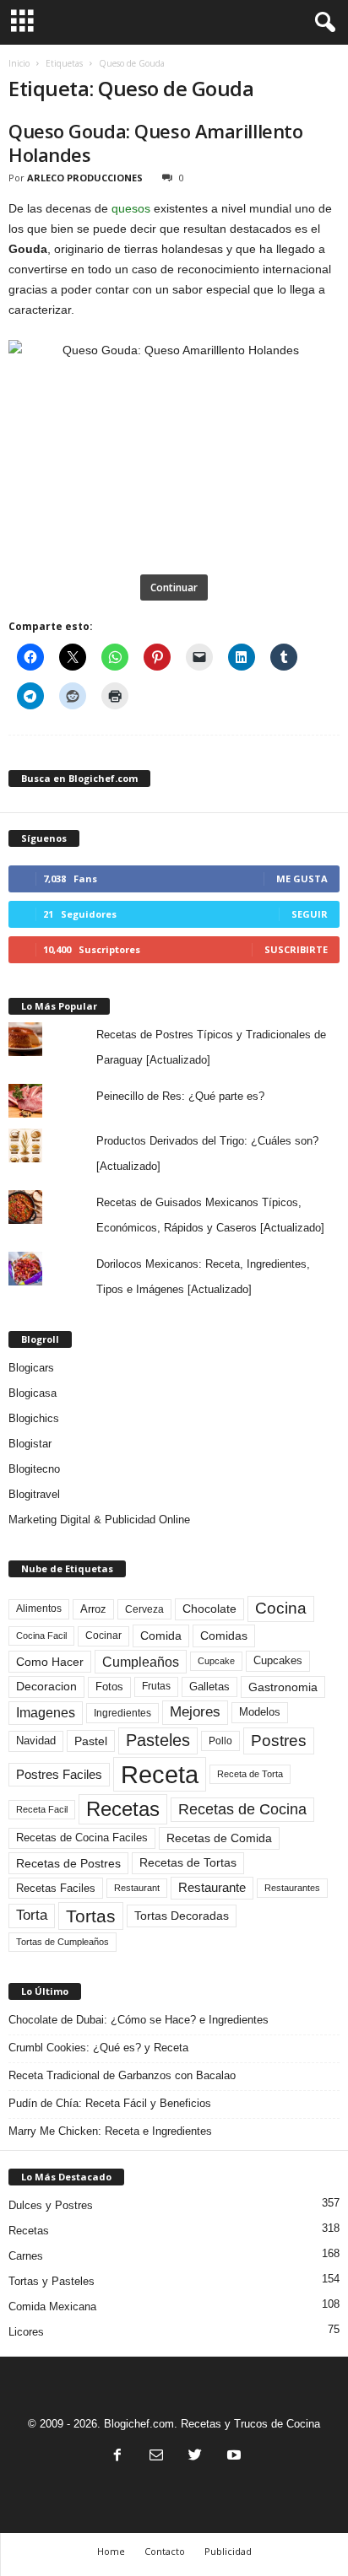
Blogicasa (33, 1393)
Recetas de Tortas (188, 1862)
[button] (322, 23)
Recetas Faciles (56, 1888)
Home (111, 2551)
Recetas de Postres (68, 1863)
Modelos (260, 1712)
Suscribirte (296, 949)
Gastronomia (283, 1687)
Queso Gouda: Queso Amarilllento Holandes (155, 143)
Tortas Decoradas (182, 1916)
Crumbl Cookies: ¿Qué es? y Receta (98, 2048)
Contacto (165, 2551)
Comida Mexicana (52, 2307)
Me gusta (302, 878)
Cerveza (144, 1609)
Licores (26, 2332)
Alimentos (39, 1609)
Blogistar (30, 1444)
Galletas (209, 1687)
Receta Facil (42, 1809)
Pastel (91, 1741)
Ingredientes (122, 1713)
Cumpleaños (141, 1662)
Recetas (123, 1809)
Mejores (195, 1712)
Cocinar (103, 1636)
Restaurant (137, 1888)
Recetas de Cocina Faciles (82, 1838)
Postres (279, 1740)
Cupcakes (278, 1660)
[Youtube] (232, 2457)
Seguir (310, 914)
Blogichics (34, 1418)
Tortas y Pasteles (52, 2281)
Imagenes (46, 1713)
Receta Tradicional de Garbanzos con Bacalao (122, 2075)
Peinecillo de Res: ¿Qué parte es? (180, 1096)
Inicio (19, 63)
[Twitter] (195, 2457)
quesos (131, 208)
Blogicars (31, 1368)
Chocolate (209, 1609)
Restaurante (212, 1888)
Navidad (36, 1741)
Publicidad (228, 2551)
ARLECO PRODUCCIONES (85, 178)
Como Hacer (50, 1662)
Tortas (91, 1916)
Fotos (109, 1687)
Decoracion (46, 1687)
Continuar (174, 587)
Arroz (93, 1609)
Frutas (156, 1686)
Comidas (224, 1636)
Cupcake (216, 1661)
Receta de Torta (250, 1774)
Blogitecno (34, 1469)
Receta (160, 1774)
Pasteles (158, 1740)
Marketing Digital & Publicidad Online (99, 1520)
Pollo (220, 1741)
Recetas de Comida (219, 1838)
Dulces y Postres (51, 2205)
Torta (32, 1915)
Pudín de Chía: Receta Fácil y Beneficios (110, 2103)
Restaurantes (292, 1888)
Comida (161, 1636)
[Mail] (156, 2457)
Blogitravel (34, 1494)
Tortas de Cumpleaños (63, 1942)
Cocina (281, 1608)
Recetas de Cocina (242, 1809)
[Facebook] (117, 2457)
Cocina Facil (41, 1636)
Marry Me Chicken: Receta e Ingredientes (110, 2131)
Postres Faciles (59, 1774)
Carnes (26, 2256)
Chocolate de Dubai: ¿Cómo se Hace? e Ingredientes (139, 2020)
